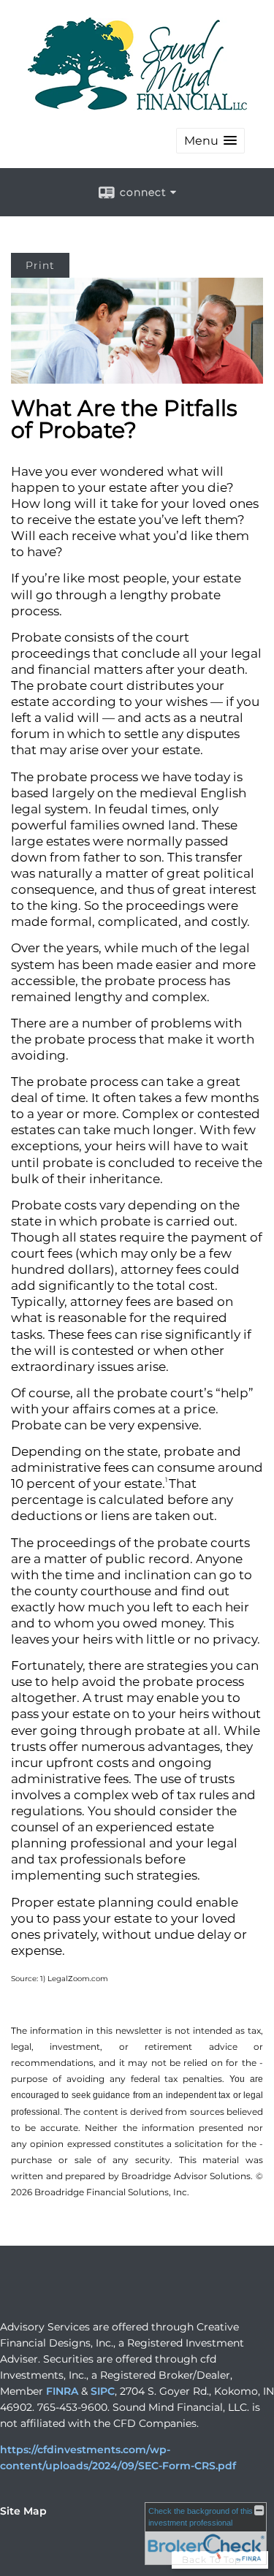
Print (40, 265)
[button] (210, 141)
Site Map (23, 2511)
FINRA (62, 2391)
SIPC (103, 2391)
